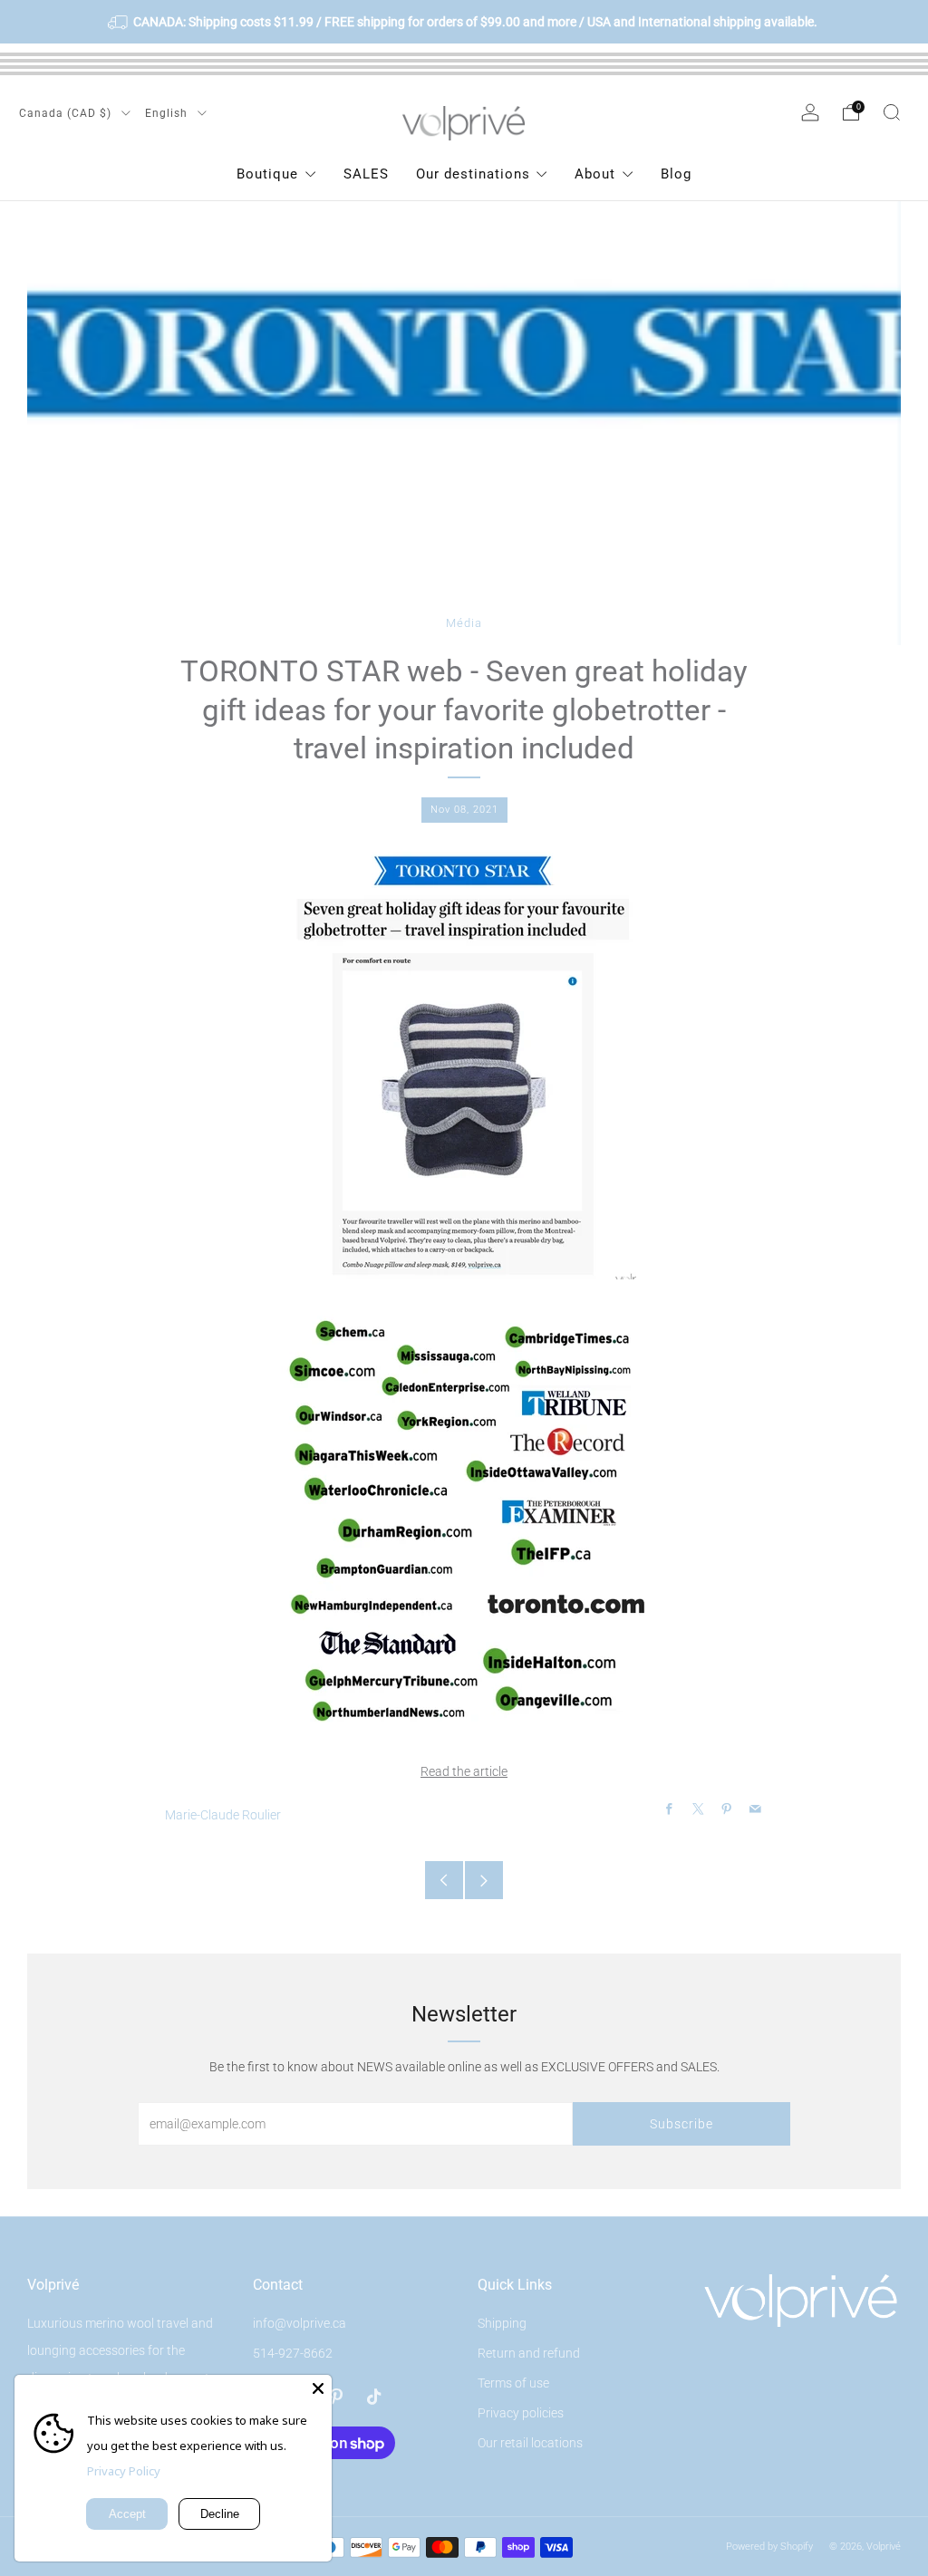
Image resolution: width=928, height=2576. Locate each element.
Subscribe (681, 2124)
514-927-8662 (293, 2353)
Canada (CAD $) (67, 113)
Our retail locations (530, 2443)
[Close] (318, 2388)
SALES (366, 174)
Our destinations (473, 174)
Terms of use (513, 2383)
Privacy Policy (124, 2471)
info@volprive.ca (300, 2323)
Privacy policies (521, 2413)
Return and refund (529, 2353)
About (595, 174)
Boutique (267, 174)
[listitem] (464, 22)
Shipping (502, 2323)
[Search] (892, 112)
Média (464, 623)
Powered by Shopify (769, 2547)
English (168, 113)
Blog (676, 174)
